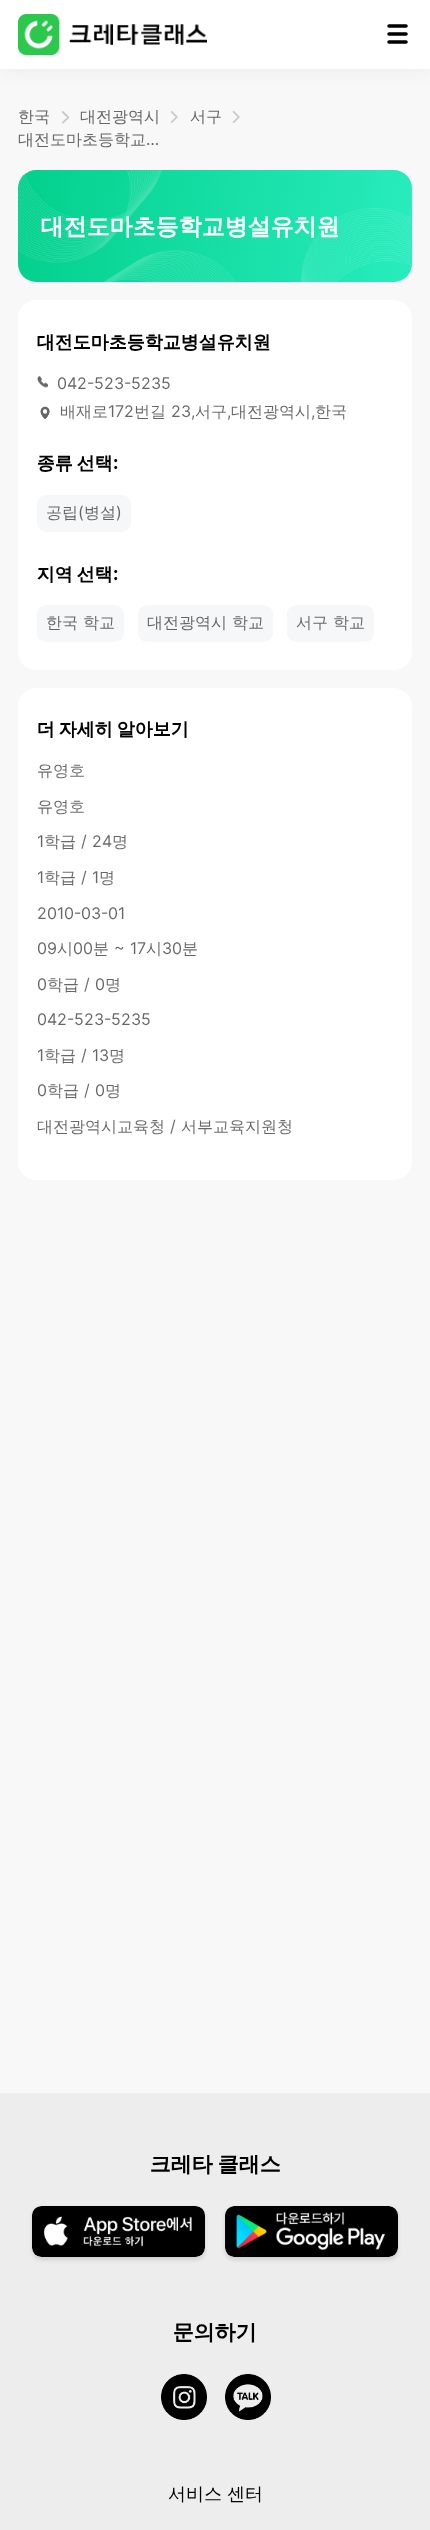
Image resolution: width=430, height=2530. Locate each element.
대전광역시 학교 (205, 622)
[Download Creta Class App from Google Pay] (311, 2233)
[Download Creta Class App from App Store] (118, 2233)
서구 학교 (330, 622)
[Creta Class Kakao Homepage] (257, 2399)
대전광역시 (120, 116)
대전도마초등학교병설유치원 (92, 139)
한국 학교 (80, 622)
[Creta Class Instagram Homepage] (193, 2399)
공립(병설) (84, 512)
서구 (206, 116)
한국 (34, 116)
